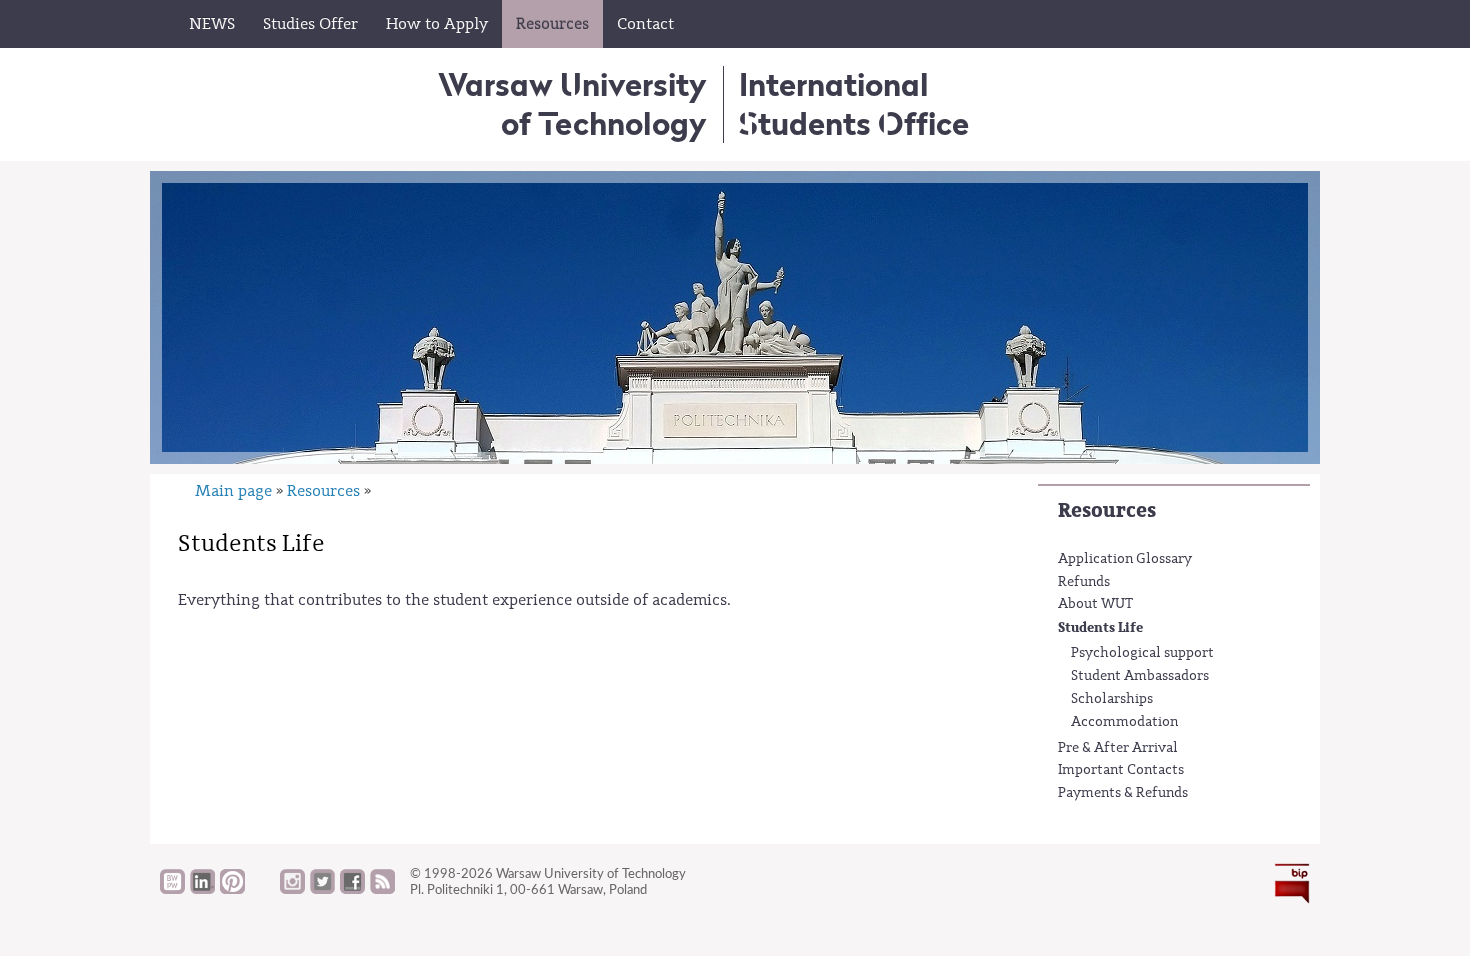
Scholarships (1112, 699)
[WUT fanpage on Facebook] (352, 889)
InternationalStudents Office (854, 103)
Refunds (1084, 582)
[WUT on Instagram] (292, 889)
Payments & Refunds (1123, 793)
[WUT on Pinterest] (232, 889)
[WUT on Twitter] (322, 889)
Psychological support (1142, 653)
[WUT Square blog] (262, 889)
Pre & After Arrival (1118, 748)
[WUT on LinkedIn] (202, 889)
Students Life (1100, 627)
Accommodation (1124, 722)
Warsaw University (572, 103)
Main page (233, 491)
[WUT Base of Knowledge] (172, 889)
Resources (1107, 510)
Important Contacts (1121, 770)
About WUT (1095, 604)
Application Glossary (1125, 559)
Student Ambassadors (1140, 676)
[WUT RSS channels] (382, 889)
